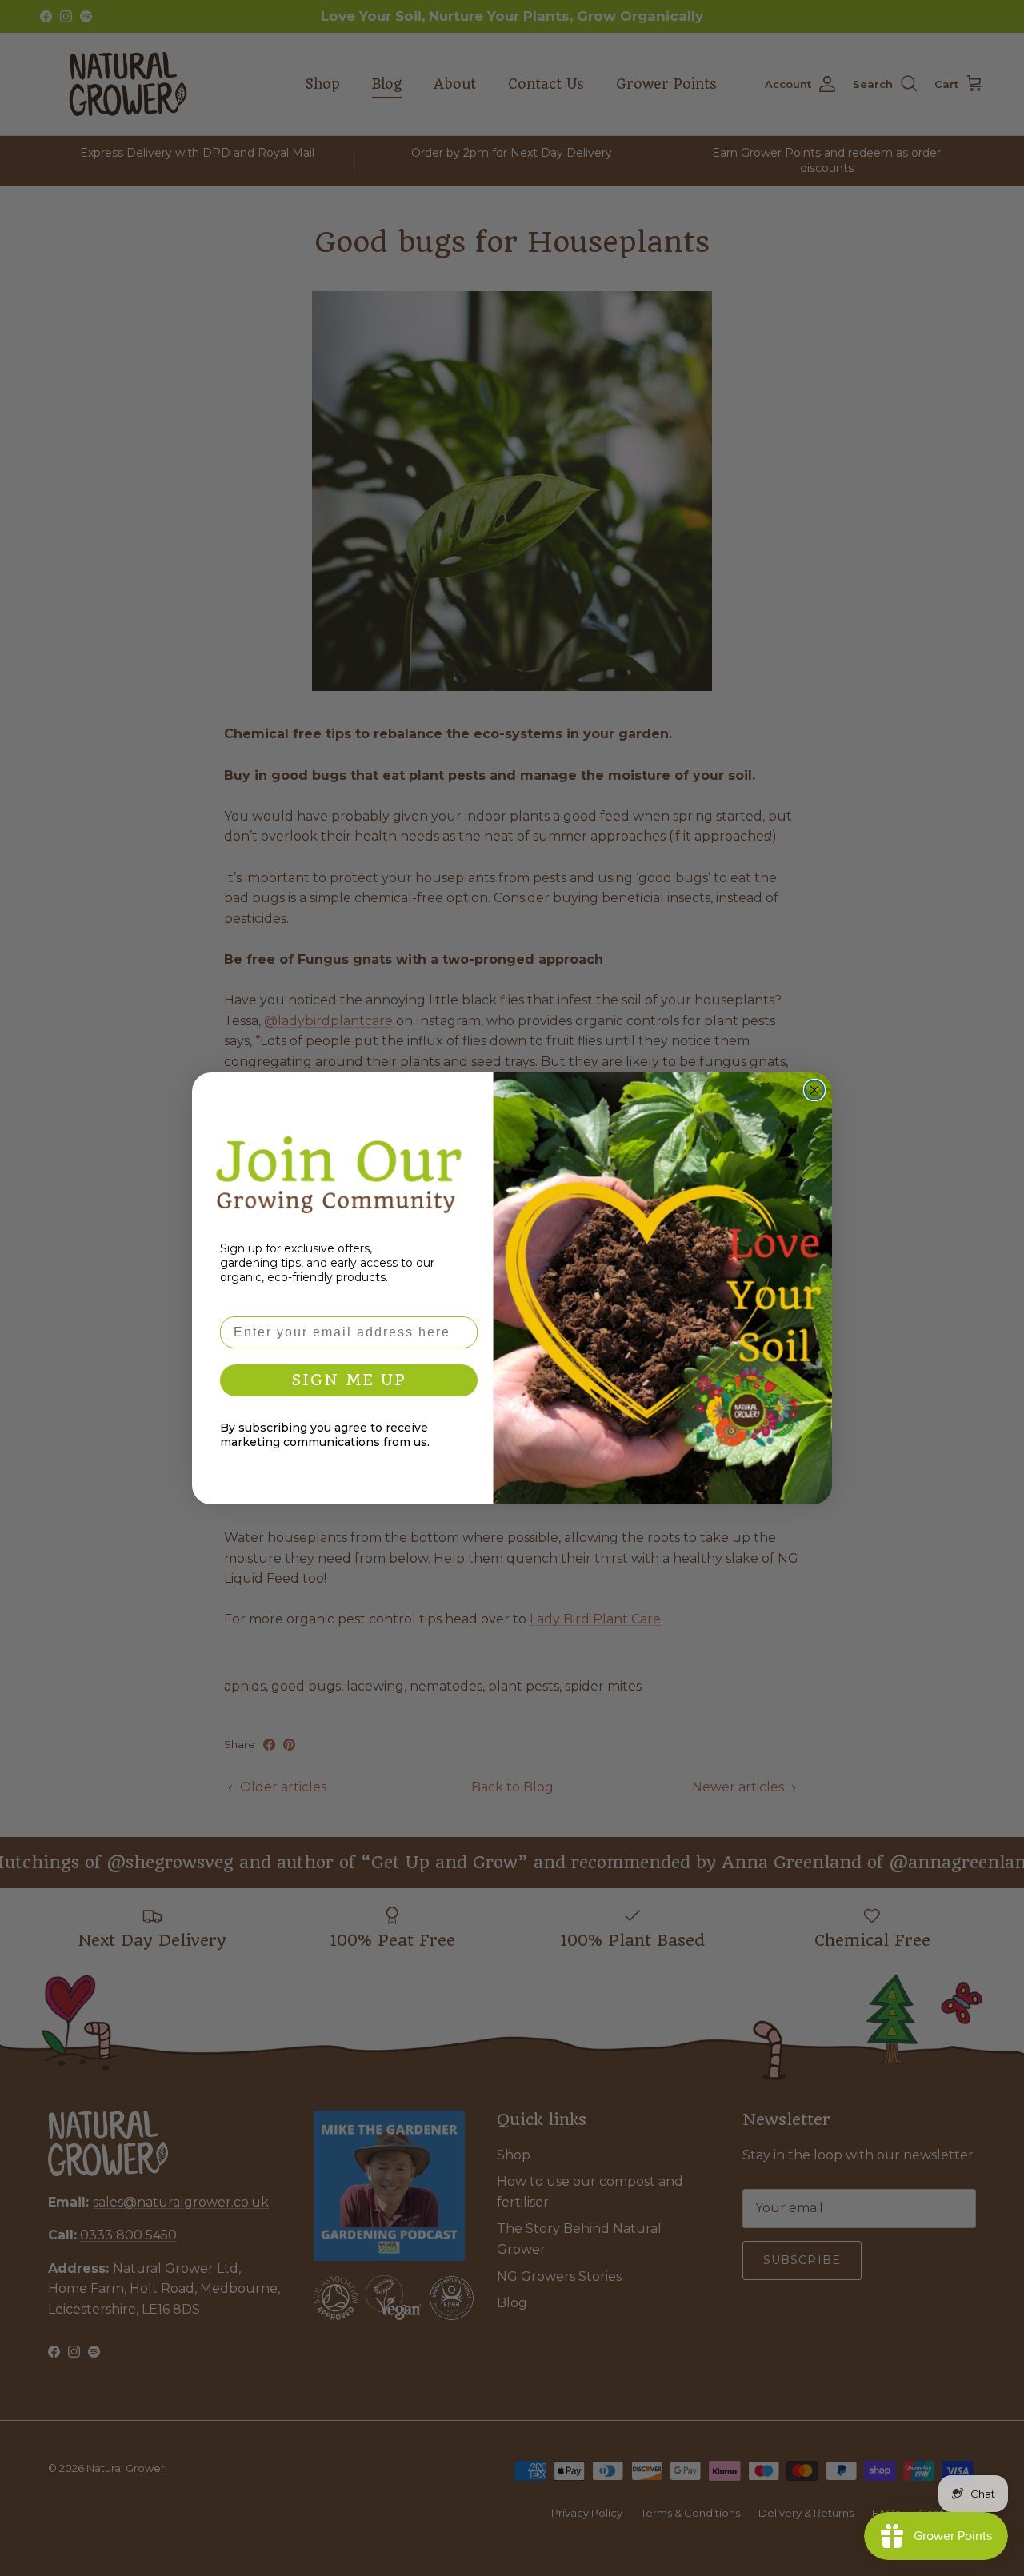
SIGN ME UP (349, 1380)
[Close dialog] (814, 1090)
